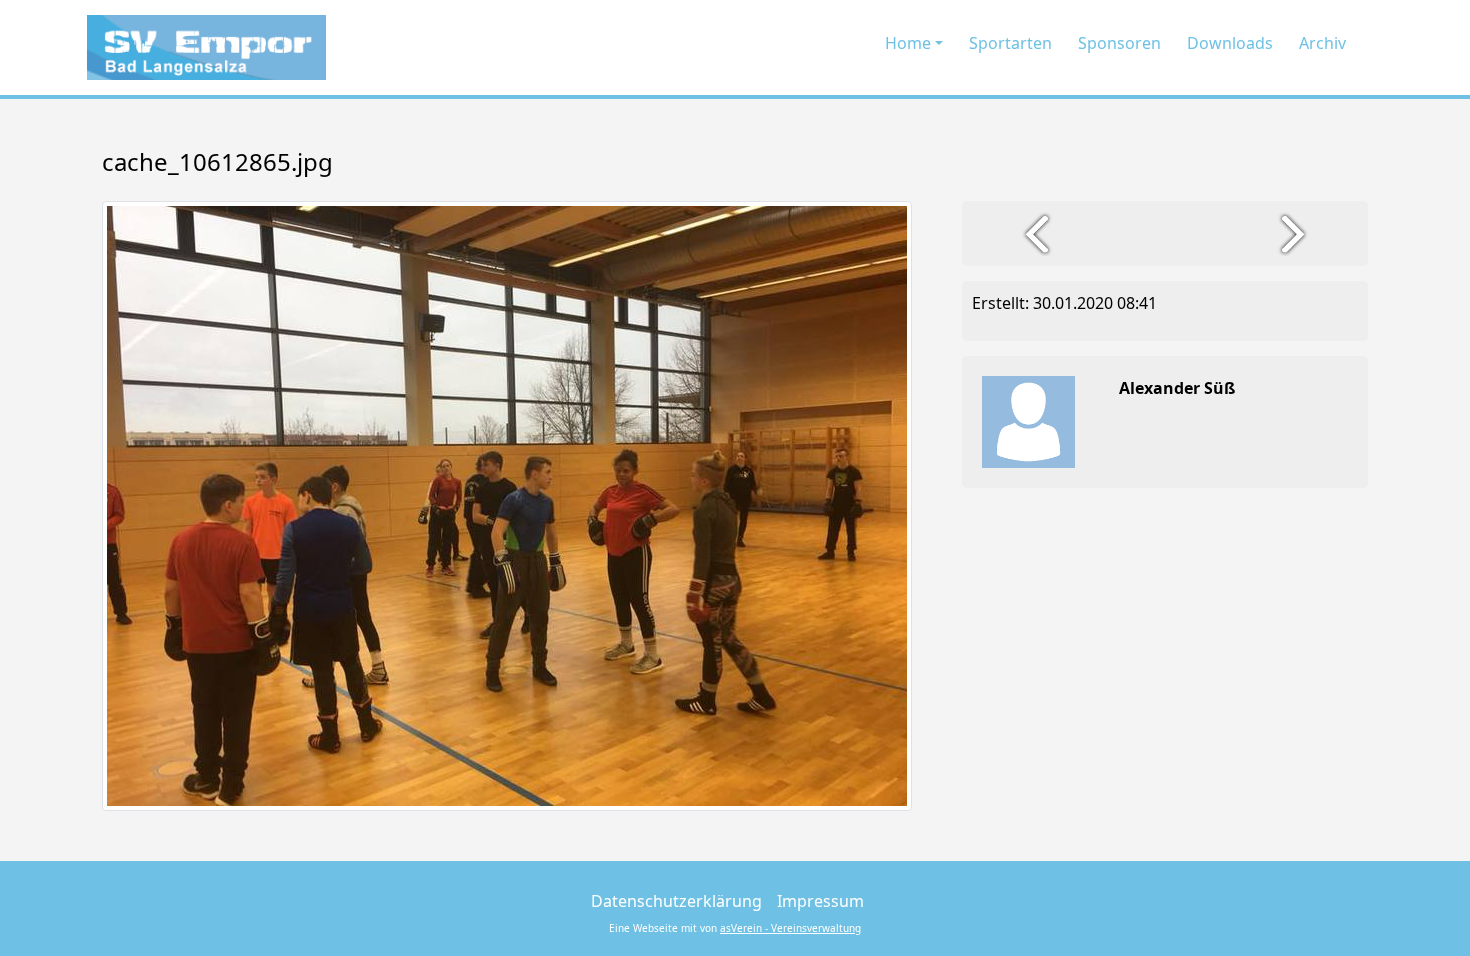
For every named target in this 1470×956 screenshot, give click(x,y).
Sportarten (1010, 43)
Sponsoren (1119, 43)
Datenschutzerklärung (676, 901)
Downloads (1230, 43)
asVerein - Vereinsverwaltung (790, 928)
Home (908, 43)
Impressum (820, 901)
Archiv (1322, 43)
